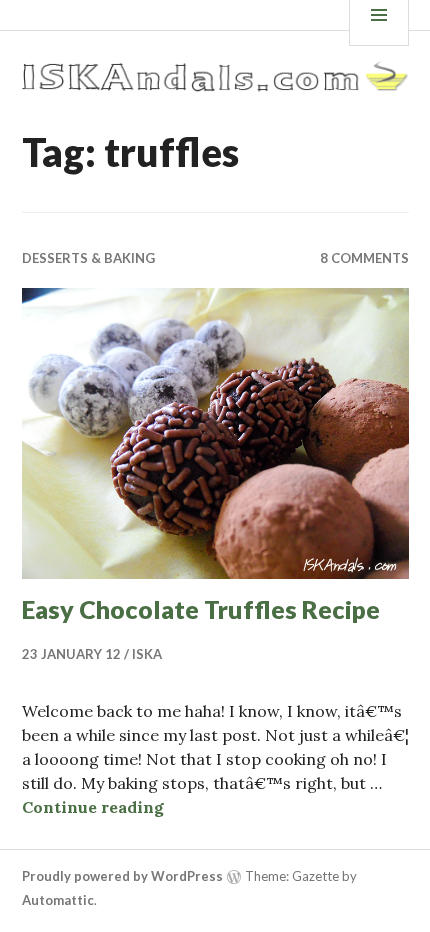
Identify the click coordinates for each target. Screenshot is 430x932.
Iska (147, 654)
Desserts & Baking (88, 258)
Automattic (58, 900)
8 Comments (364, 258)
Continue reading (93, 807)
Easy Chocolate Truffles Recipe (201, 609)
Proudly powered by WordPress (122, 876)
